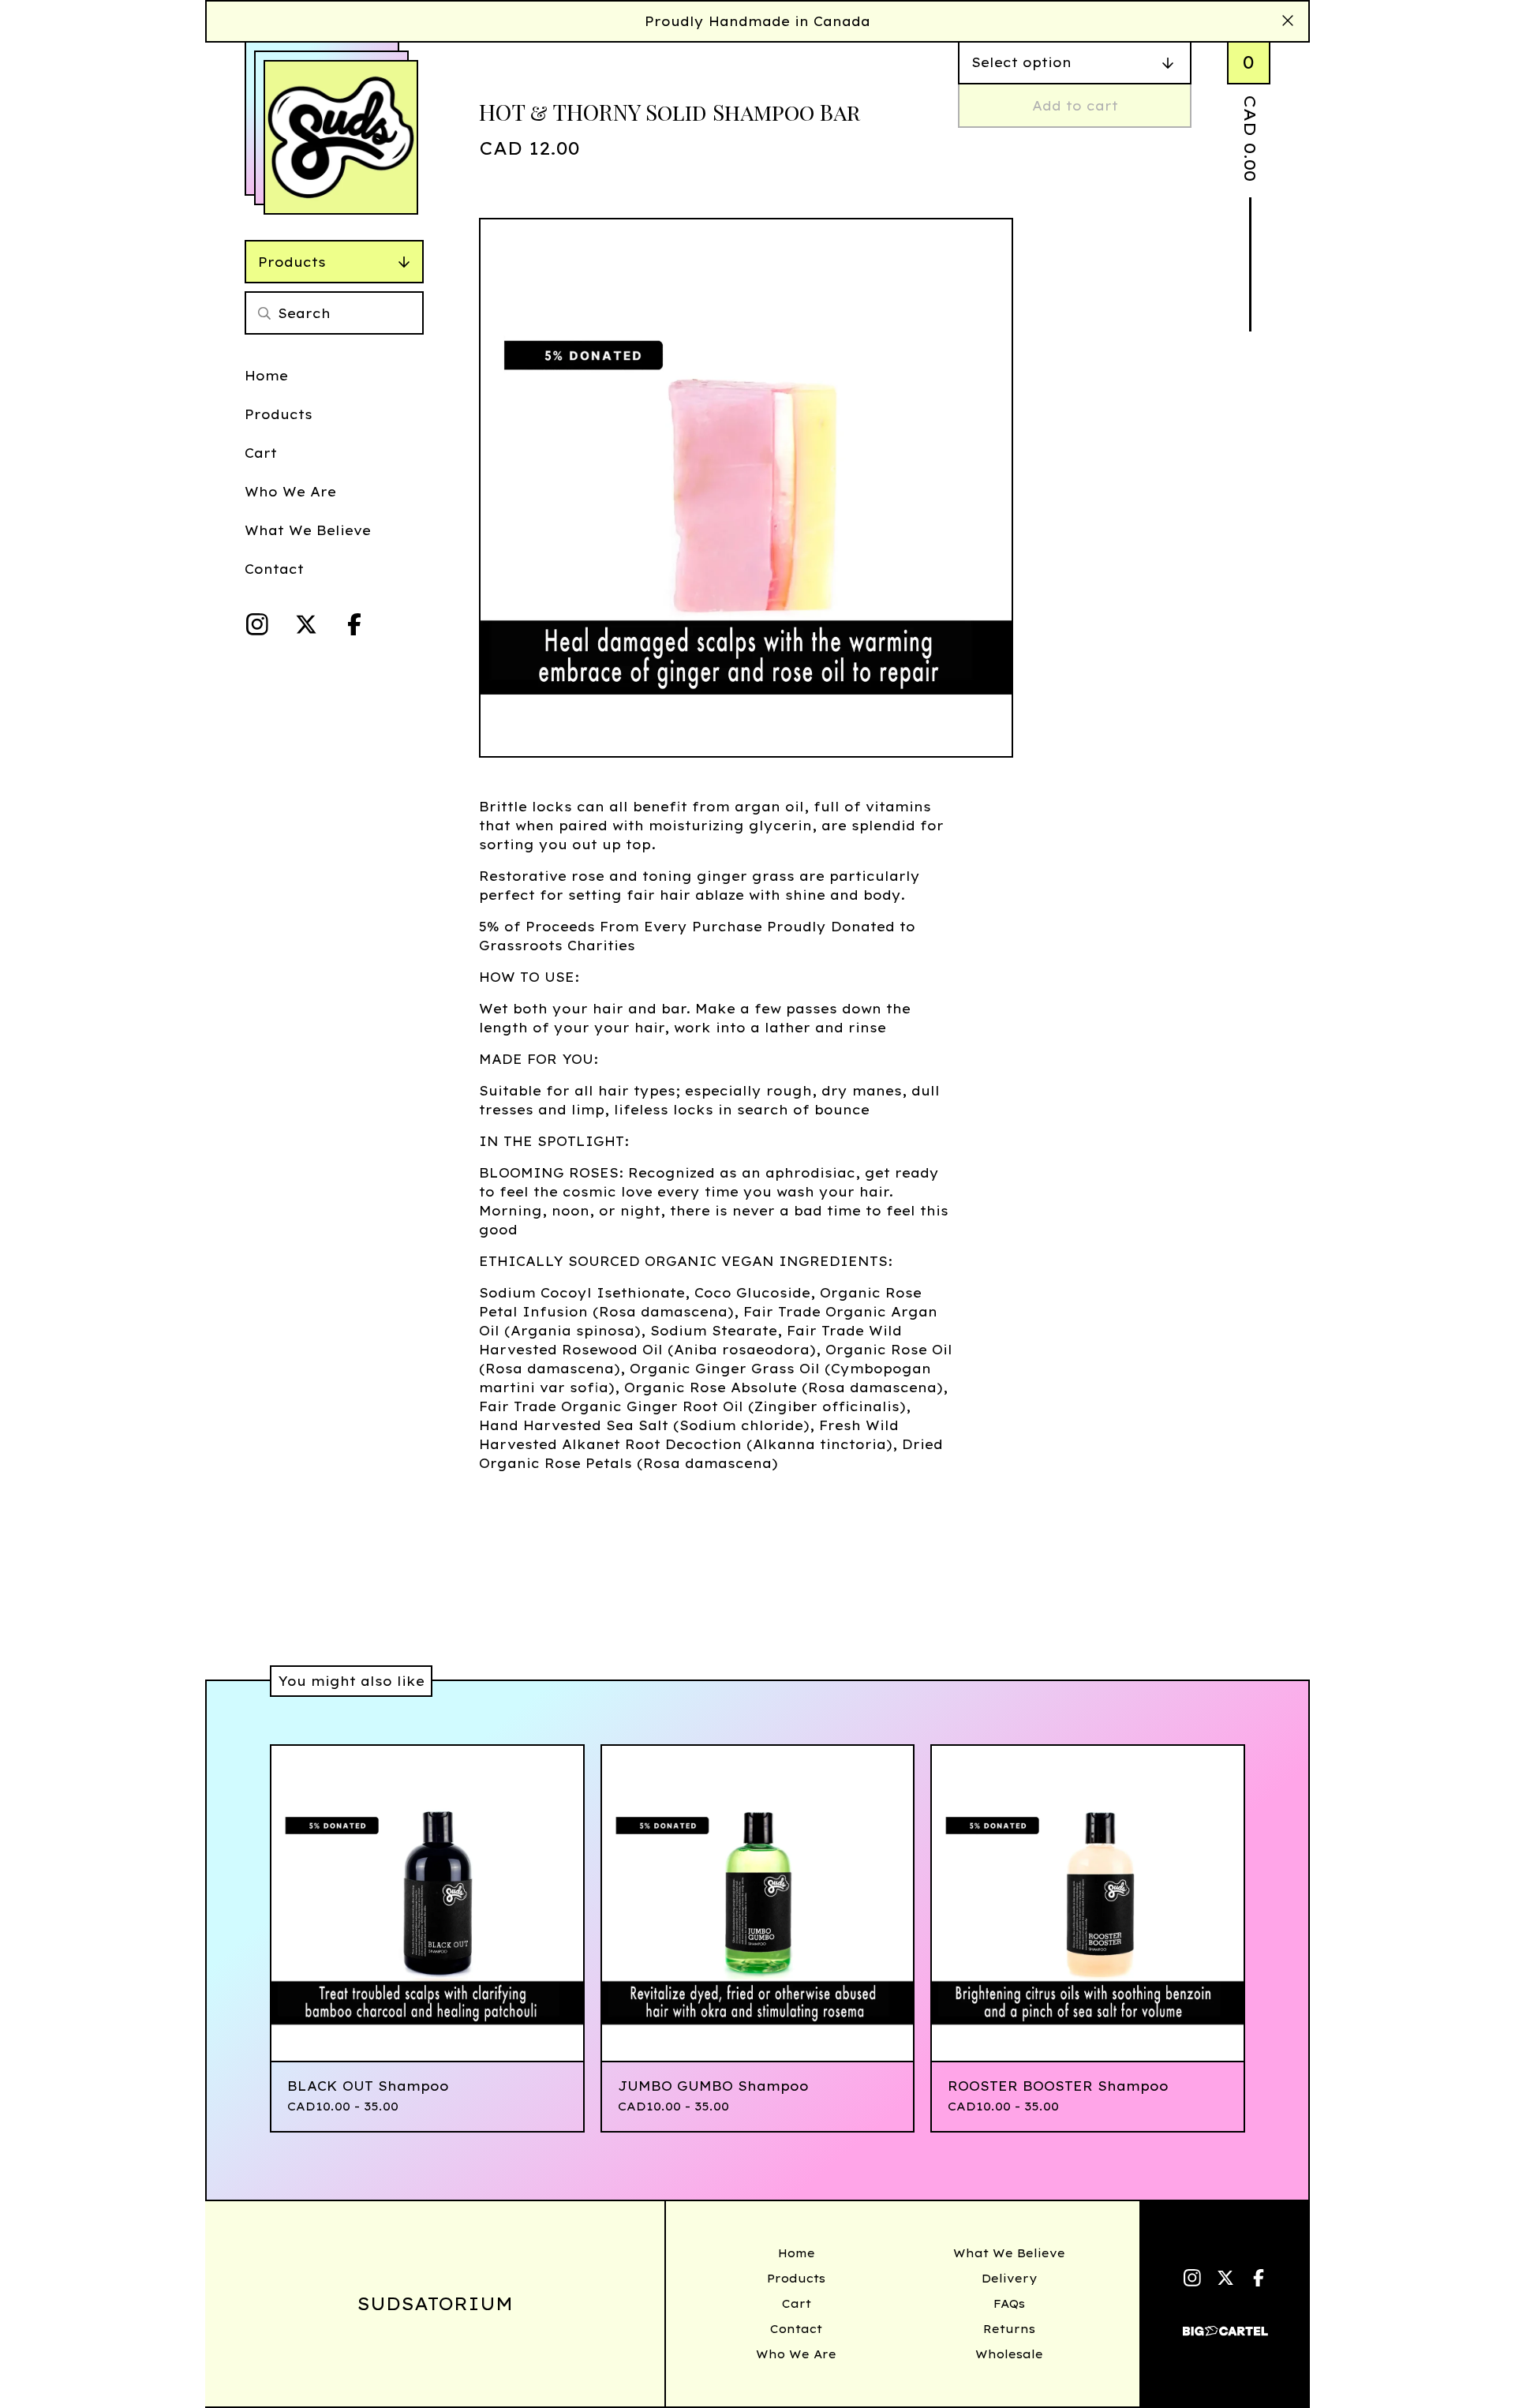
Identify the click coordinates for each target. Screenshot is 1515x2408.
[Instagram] (257, 624)
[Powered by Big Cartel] (1225, 2324)
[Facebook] (354, 624)
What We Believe (308, 530)
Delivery (1009, 2279)
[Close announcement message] (1288, 21)
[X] (306, 624)
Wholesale (1009, 2354)
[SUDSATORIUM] (341, 137)
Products (292, 262)
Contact (274, 569)
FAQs (1009, 2304)
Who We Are (290, 492)
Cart (261, 453)
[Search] (264, 313)
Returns (1009, 2329)
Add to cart (1075, 106)
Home (266, 376)
